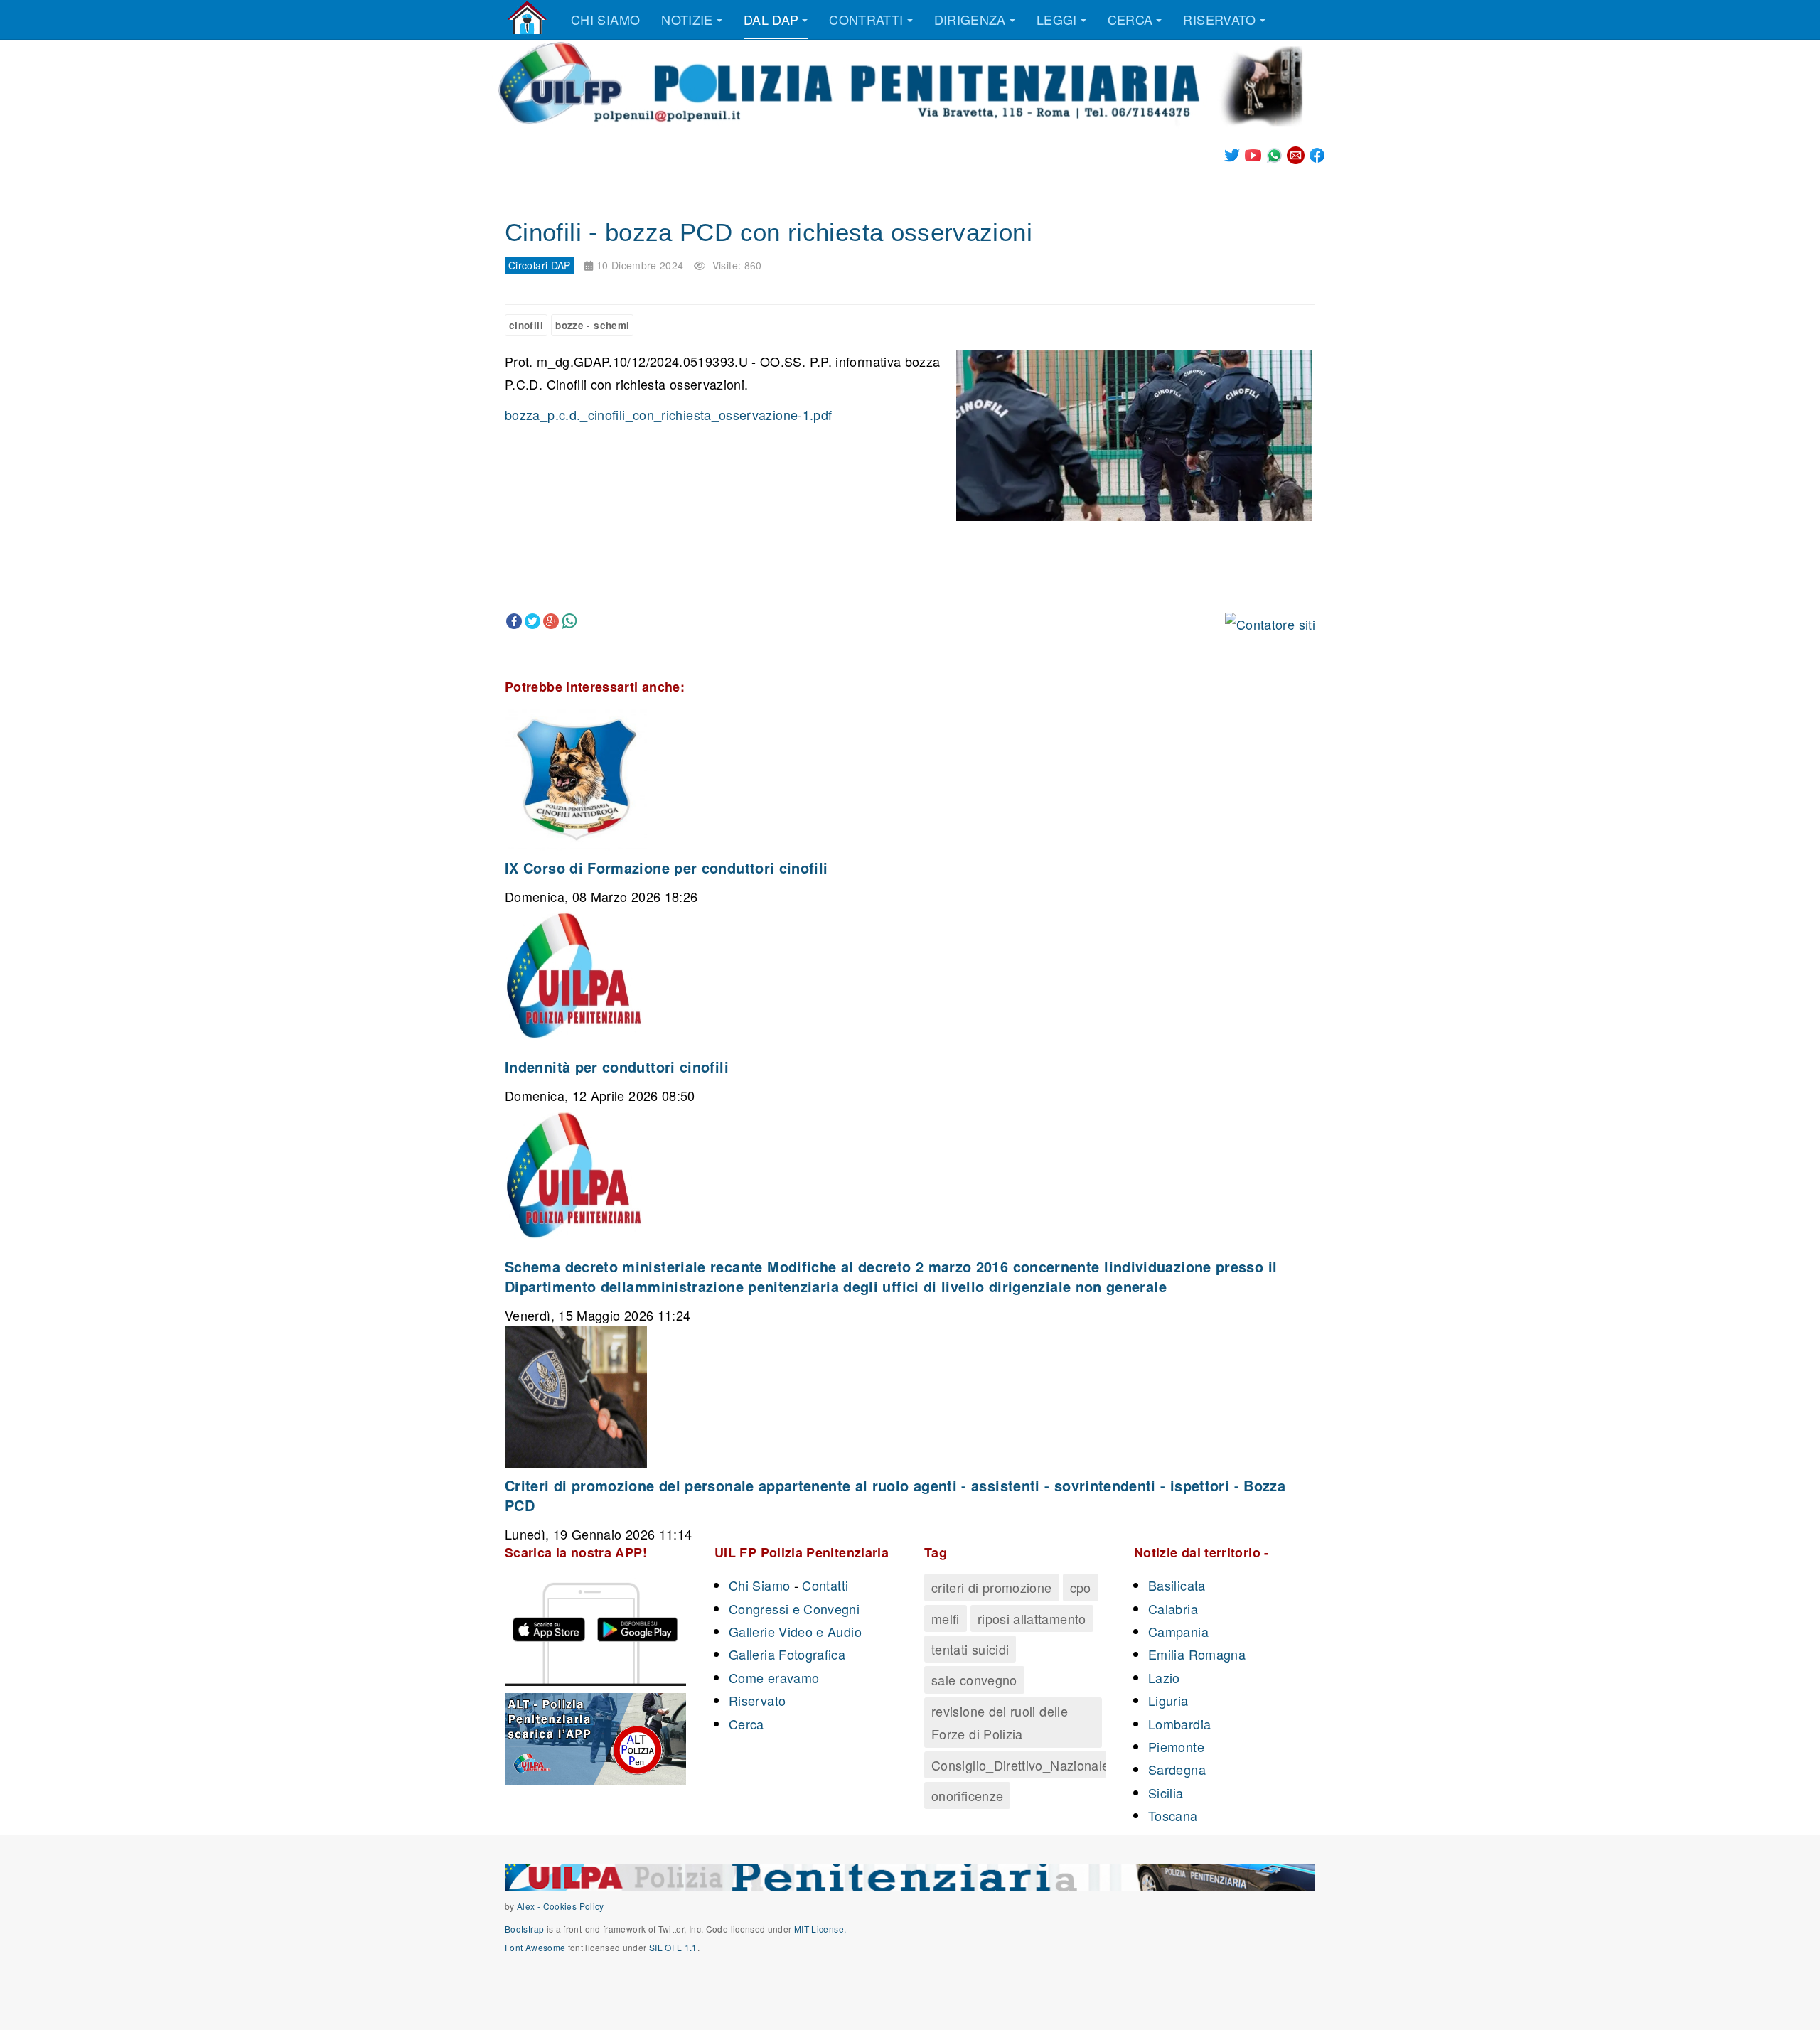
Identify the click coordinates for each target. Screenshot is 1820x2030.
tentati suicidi (970, 1649)
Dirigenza (970, 19)
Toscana (1173, 1815)
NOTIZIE (687, 19)
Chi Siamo (759, 1585)
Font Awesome (535, 1947)
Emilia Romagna (1197, 1654)
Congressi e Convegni (794, 1609)
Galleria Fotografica (787, 1654)
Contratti (866, 19)
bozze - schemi (592, 325)
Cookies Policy (574, 1906)
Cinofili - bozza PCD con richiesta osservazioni (769, 232)
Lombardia (1179, 1724)
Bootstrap (524, 1929)
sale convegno (974, 1680)
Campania (1178, 1631)
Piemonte (1176, 1746)
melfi (946, 1618)
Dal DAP (771, 19)
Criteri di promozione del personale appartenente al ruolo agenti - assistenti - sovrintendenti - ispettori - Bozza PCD (895, 1495)
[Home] (527, 18)
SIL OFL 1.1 (673, 1947)
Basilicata (1177, 1585)
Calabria (1173, 1609)
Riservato (1219, 19)
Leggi (1057, 19)
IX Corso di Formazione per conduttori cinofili (667, 868)
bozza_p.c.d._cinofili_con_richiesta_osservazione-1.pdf (668, 414)
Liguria (1168, 1700)
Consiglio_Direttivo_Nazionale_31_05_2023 (1061, 1765)
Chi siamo (605, 19)
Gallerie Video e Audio (795, 1631)
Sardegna (1177, 1769)
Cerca (1130, 19)
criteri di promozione (992, 1587)
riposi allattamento (1032, 1618)
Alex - (530, 1906)
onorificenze (967, 1795)
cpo (1081, 1587)
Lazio (1164, 1677)
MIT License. (820, 1929)
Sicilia (1166, 1793)
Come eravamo (774, 1677)
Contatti (825, 1585)
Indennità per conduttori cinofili (617, 1067)
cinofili (526, 325)
